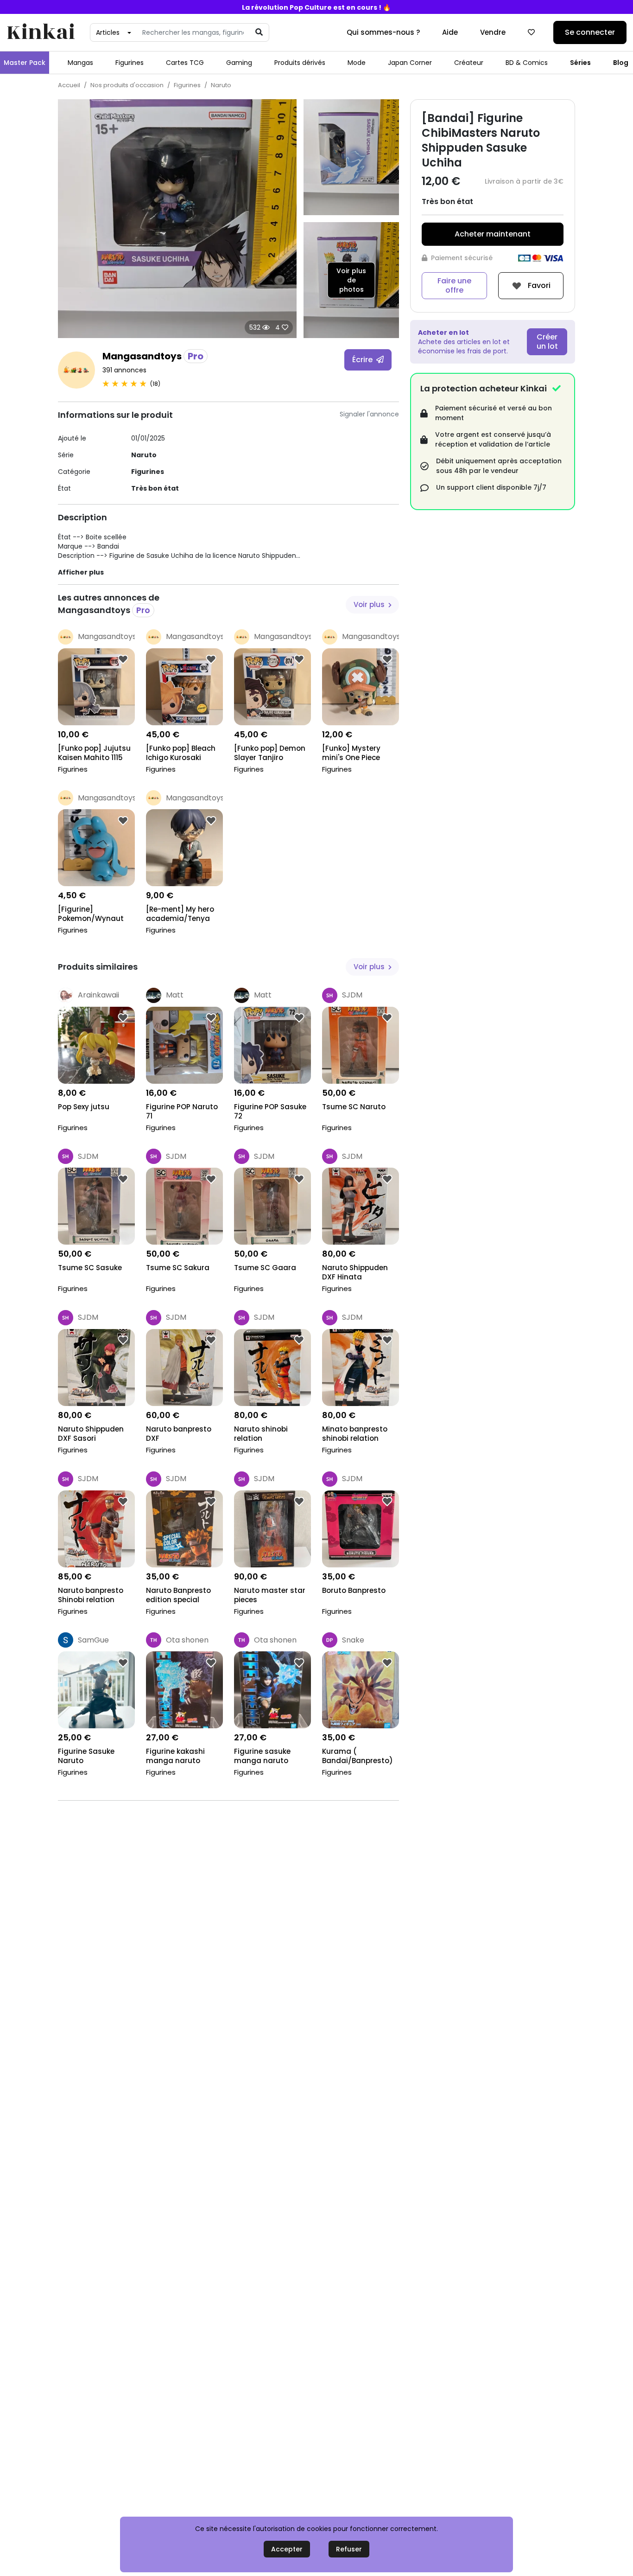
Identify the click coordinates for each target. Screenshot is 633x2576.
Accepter (287, 2549)
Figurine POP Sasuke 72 (270, 1112)
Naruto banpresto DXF (179, 1434)
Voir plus (370, 604)
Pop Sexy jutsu (84, 1107)
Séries (580, 63)
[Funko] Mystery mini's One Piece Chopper (351, 754)
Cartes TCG (185, 63)
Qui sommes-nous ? (383, 32)
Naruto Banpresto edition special (178, 1595)
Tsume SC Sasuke (90, 1268)
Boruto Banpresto (354, 1591)
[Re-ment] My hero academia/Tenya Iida (180, 915)
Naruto (221, 85)
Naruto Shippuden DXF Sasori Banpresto (91, 1435)
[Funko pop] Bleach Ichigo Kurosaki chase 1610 (181, 754)
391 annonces (124, 370)
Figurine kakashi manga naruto (175, 1756)
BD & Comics (527, 63)
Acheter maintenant (493, 234)
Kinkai (41, 33)
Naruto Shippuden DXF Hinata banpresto (355, 1273)
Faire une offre (454, 285)
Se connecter (590, 32)
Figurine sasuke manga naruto (262, 1756)
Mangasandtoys (153, 356)
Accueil (69, 85)
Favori (538, 285)
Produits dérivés (300, 63)
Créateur (469, 63)
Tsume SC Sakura (178, 1268)
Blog (621, 63)
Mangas (80, 63)
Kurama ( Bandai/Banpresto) (358, 1756)
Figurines (130, 63)
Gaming (239, 63)
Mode (357, 63)
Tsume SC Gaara (265, 1268)
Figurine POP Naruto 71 (182, 1112)
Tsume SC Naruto (354, 1107)
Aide (450, 32)
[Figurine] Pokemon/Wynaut (91, 914)
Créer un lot (547, 342)
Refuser (349, 2549)
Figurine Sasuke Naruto (86, 1756)
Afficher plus (81, 572)
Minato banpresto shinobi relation (355, 1434)
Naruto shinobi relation (261, 1434)
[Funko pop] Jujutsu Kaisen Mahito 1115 (94, 753)
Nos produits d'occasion (127, 85)
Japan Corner (410, 63)
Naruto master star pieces (270, 1595)
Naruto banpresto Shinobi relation (91, 1595)
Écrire (363, 360)
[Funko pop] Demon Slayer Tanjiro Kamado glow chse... (271, 754)
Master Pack (25, 63)
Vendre (493, 32)
